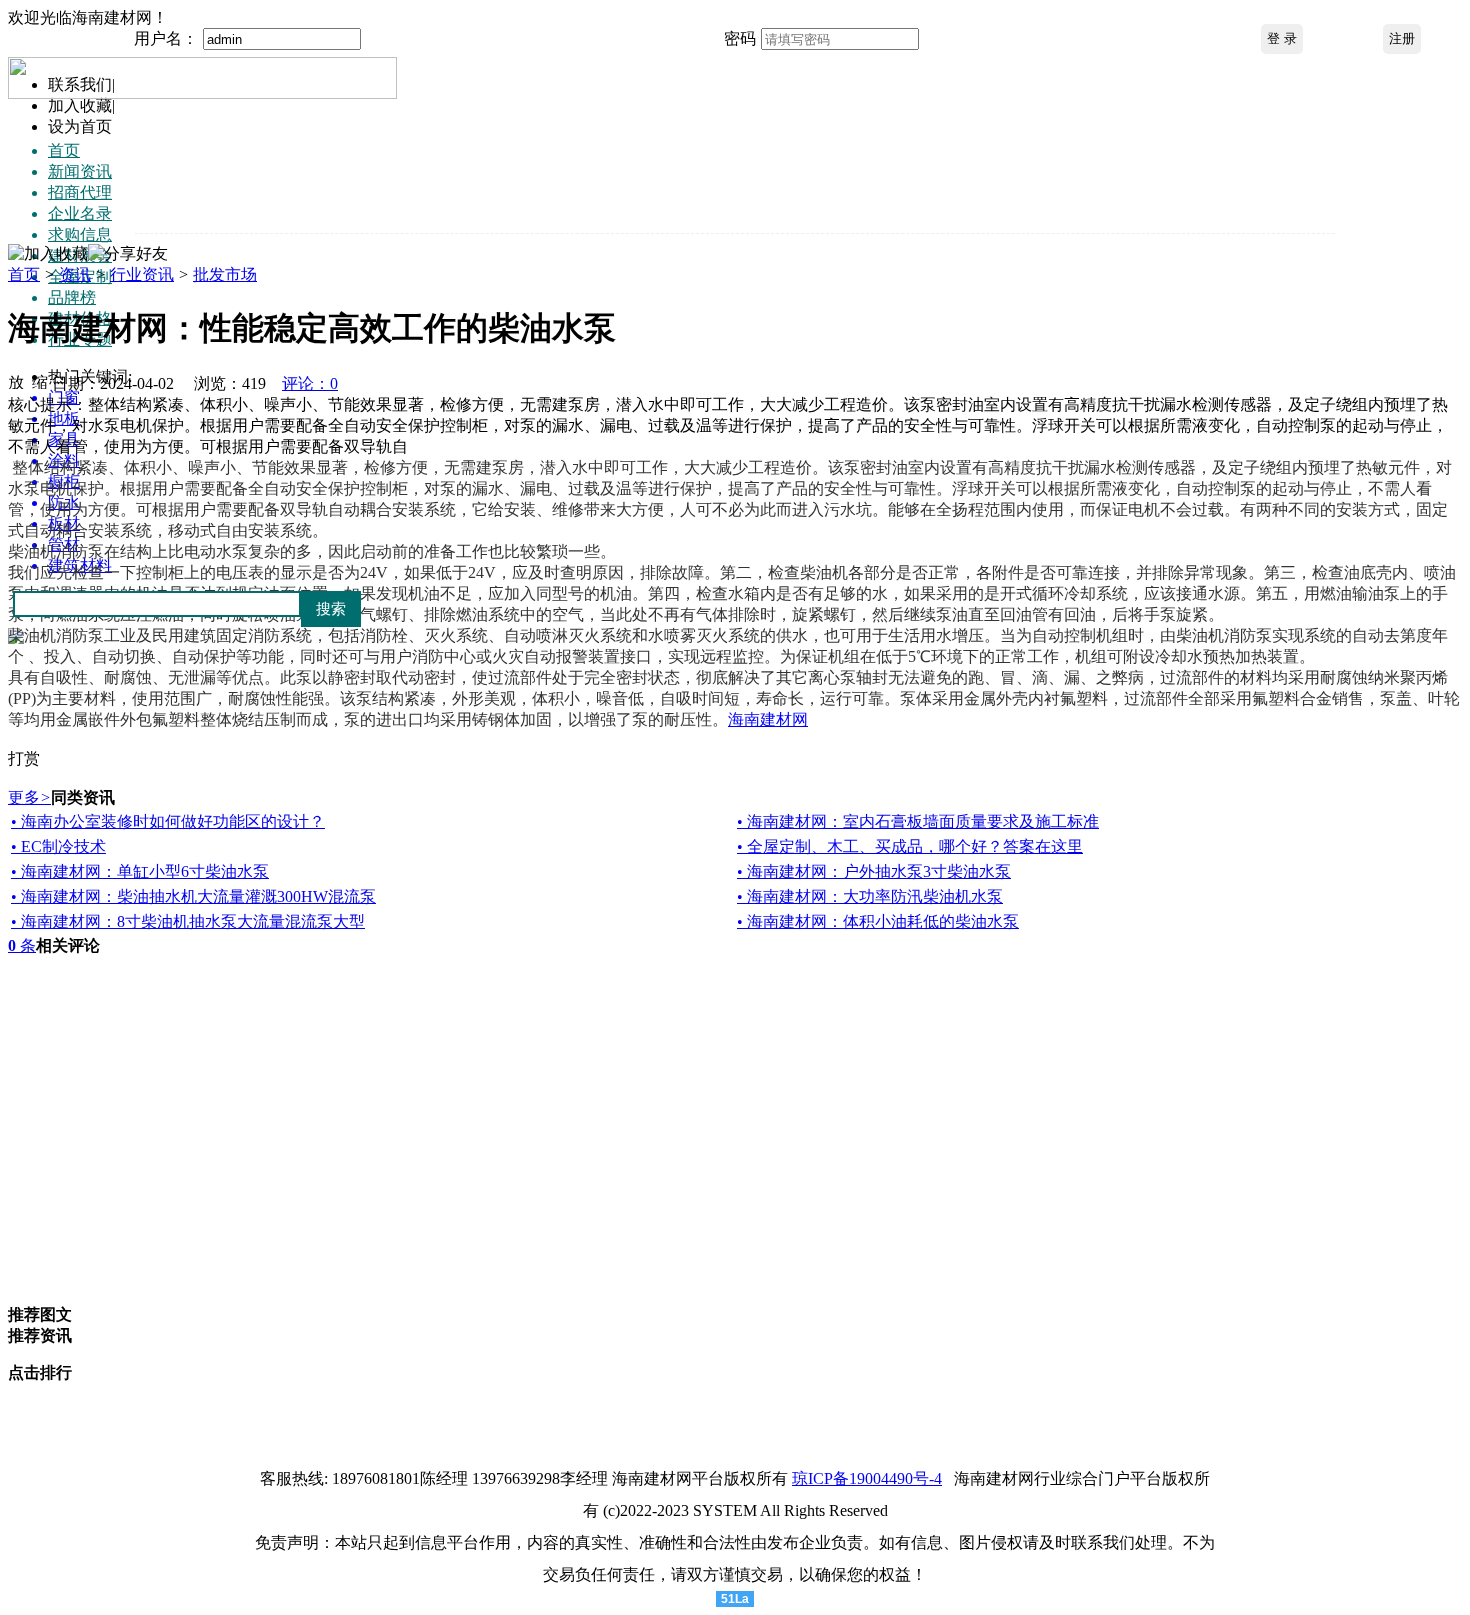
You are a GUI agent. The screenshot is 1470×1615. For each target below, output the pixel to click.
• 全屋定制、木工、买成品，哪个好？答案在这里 (910, 846)
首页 (24, 274)
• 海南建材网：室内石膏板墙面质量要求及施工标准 (918, 821)
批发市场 (225, 274)
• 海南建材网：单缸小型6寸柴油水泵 (140, 871)
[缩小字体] (40, 381)
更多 (29, 797)
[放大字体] (16, 381)
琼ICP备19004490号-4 (867, 1478)
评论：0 (310, 383)
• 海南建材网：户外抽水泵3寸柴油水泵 (874, 871)
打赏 (24, 758)
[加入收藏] (48, 254)
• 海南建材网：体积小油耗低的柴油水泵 (878, 921)
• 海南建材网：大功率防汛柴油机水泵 (870, 896)
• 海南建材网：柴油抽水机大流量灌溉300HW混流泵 (193, 896)
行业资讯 (142, 274)
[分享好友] (128, 254)
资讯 (75, 274)
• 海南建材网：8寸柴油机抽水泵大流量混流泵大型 (188, 921)
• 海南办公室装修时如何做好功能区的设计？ (168, 821)
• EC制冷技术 (58, 846)
